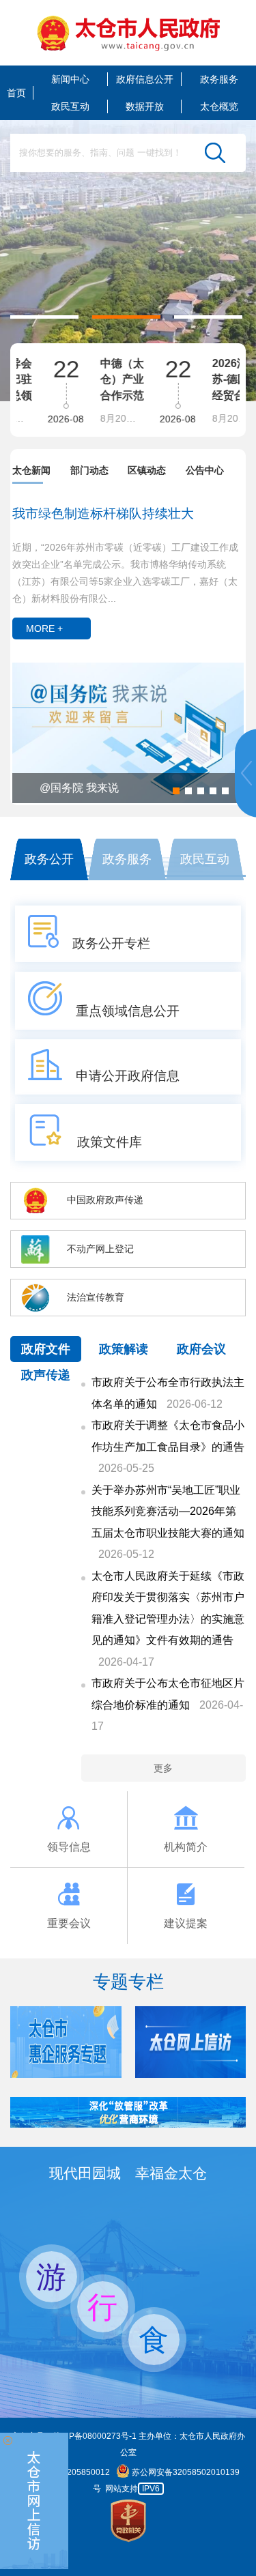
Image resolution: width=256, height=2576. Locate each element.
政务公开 (49, 859)
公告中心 (205, 470)
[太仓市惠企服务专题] (66, 2074)
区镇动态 (147, 470)
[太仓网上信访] (191, 2074)
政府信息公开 (145, 79)
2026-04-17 (126, 1662)
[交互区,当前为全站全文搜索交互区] (128, 153)
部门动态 (89, 470)
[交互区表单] (128, 153)
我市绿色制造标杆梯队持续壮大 (103, 513)
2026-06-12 (195, 1404)
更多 (163, 1768)
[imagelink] (128, 33)
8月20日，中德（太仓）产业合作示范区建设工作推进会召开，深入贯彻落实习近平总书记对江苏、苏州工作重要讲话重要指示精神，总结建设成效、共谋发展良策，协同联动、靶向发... (106, 418)
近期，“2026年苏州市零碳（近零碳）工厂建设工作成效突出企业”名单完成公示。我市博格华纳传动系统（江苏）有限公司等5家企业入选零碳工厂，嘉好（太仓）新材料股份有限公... (125, 573)
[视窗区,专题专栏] (128, 2042)
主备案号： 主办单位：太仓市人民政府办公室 (128, 2445)
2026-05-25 (126, 1468)
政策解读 (124, 1349)
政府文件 (46, 1349)
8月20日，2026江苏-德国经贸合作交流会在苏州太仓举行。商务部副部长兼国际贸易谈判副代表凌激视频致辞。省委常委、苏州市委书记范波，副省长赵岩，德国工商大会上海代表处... (218, 418)
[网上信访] (34, 2501)
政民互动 (70, 106)
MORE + (44, 628)
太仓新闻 (31, 470)
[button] (44, 317)
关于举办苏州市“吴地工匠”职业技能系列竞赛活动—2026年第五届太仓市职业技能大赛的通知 (168, 1511)
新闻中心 (70, 79)
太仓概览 (219, 106)
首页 (16, 93)
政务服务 (219, 79)
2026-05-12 (126, 1554)
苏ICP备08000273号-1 (95, 2436)
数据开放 (145, 106)
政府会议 (201, 1349)
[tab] (41, 471)
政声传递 (46, 1375)
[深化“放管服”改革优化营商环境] (128, 2124)
